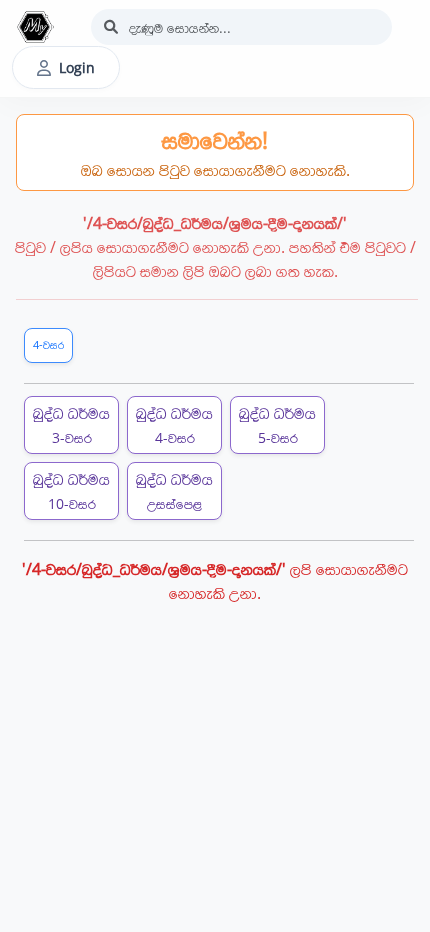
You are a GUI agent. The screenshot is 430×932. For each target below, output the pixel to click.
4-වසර (48, 344)
